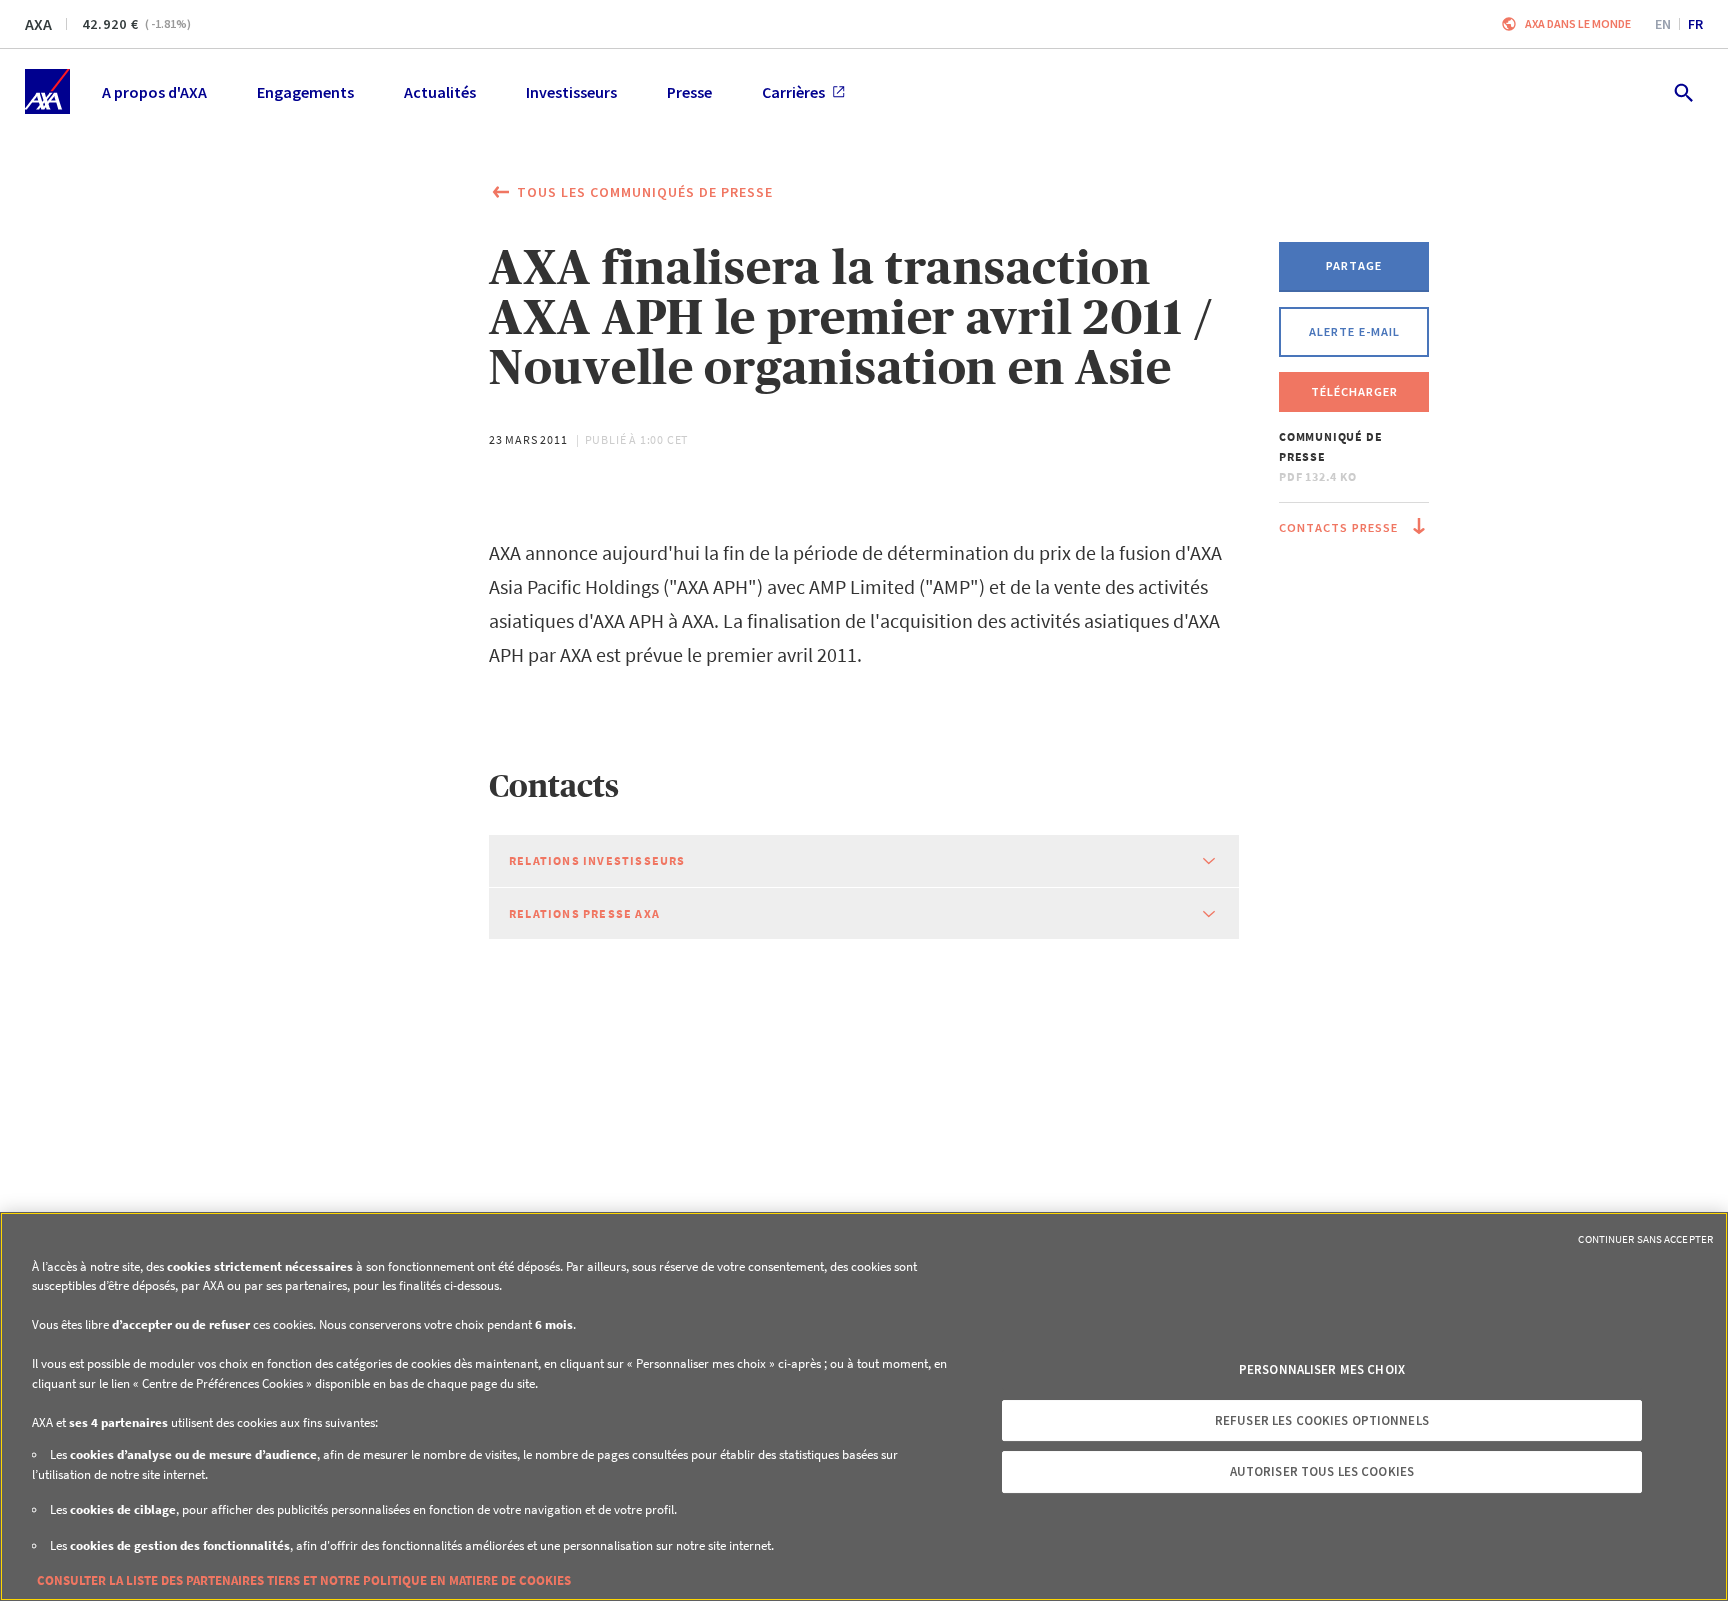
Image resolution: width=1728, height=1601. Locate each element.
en (1663, 24)
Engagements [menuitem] (305, 92)
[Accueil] (47, 91)
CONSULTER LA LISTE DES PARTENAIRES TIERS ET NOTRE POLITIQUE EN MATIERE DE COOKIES (304, 1580)
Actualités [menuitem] (440, 92)
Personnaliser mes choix (1322, 1369)
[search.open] (1682, 91)
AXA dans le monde (1578, 23)
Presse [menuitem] (689, 92)
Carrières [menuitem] (793, 92)
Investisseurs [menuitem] (571, 92)
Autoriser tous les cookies (1322, 1471)
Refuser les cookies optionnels (1322, 1420)
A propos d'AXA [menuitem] (154, 92)
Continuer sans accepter (1645, 1239)
